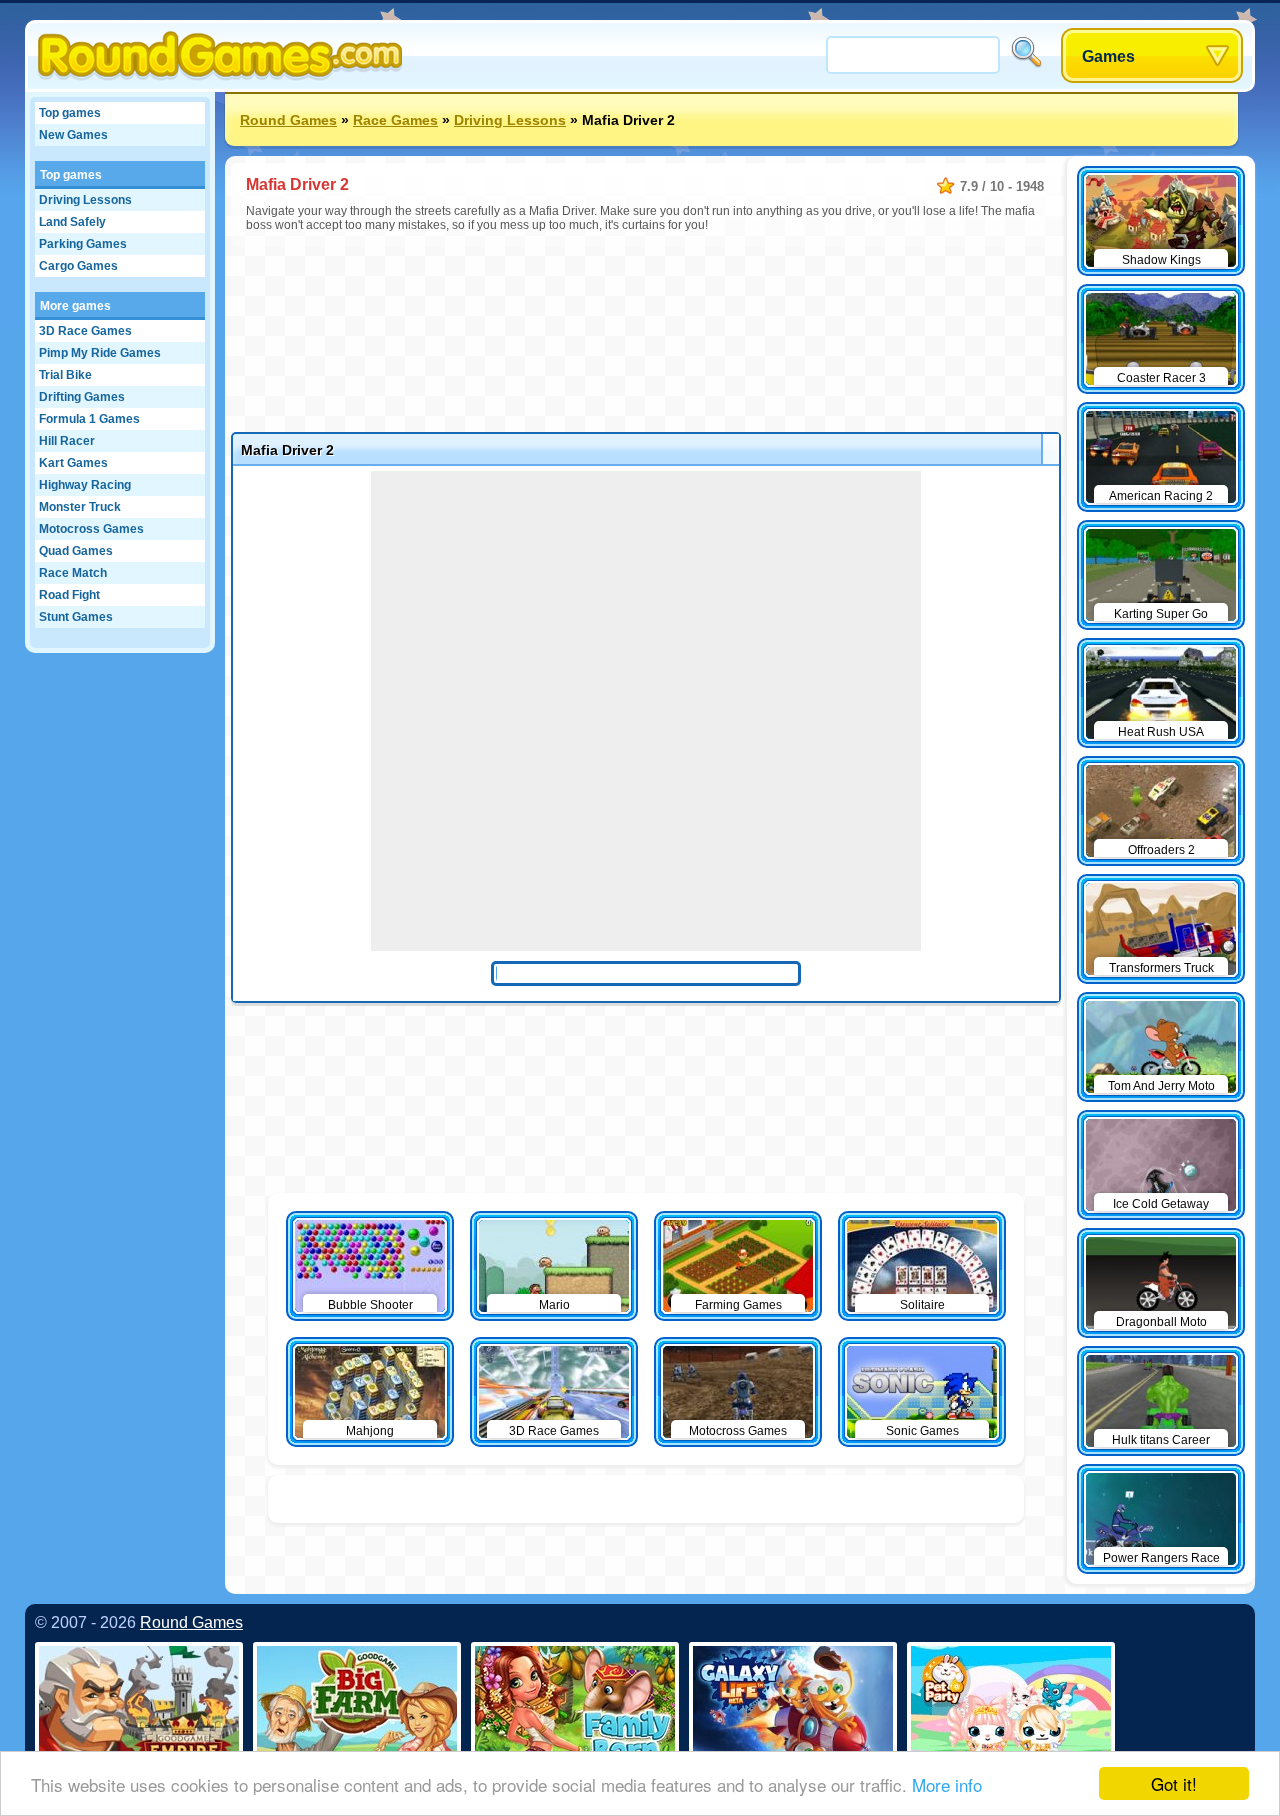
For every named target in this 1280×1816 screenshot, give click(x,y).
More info (947, 1784)
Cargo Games (78, 266)
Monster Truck (80, 507)
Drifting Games (82, 397)
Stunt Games (76, 617)
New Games (73, 135)
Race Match (73, 573)
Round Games (288, 120)
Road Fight (69, 595)
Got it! (1174, 1783)
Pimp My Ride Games (100, 353)
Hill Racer (67, 441)
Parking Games (83, 244)
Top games (70, 113)
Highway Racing (85, 485)
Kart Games (73, 463)
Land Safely (72, 222)
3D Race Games (85, 331)
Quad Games (76, 551)
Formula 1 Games (89, 419)
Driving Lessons (85, 200)
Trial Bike (65, 375)
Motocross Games (91, 529)
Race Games (395, 120)
